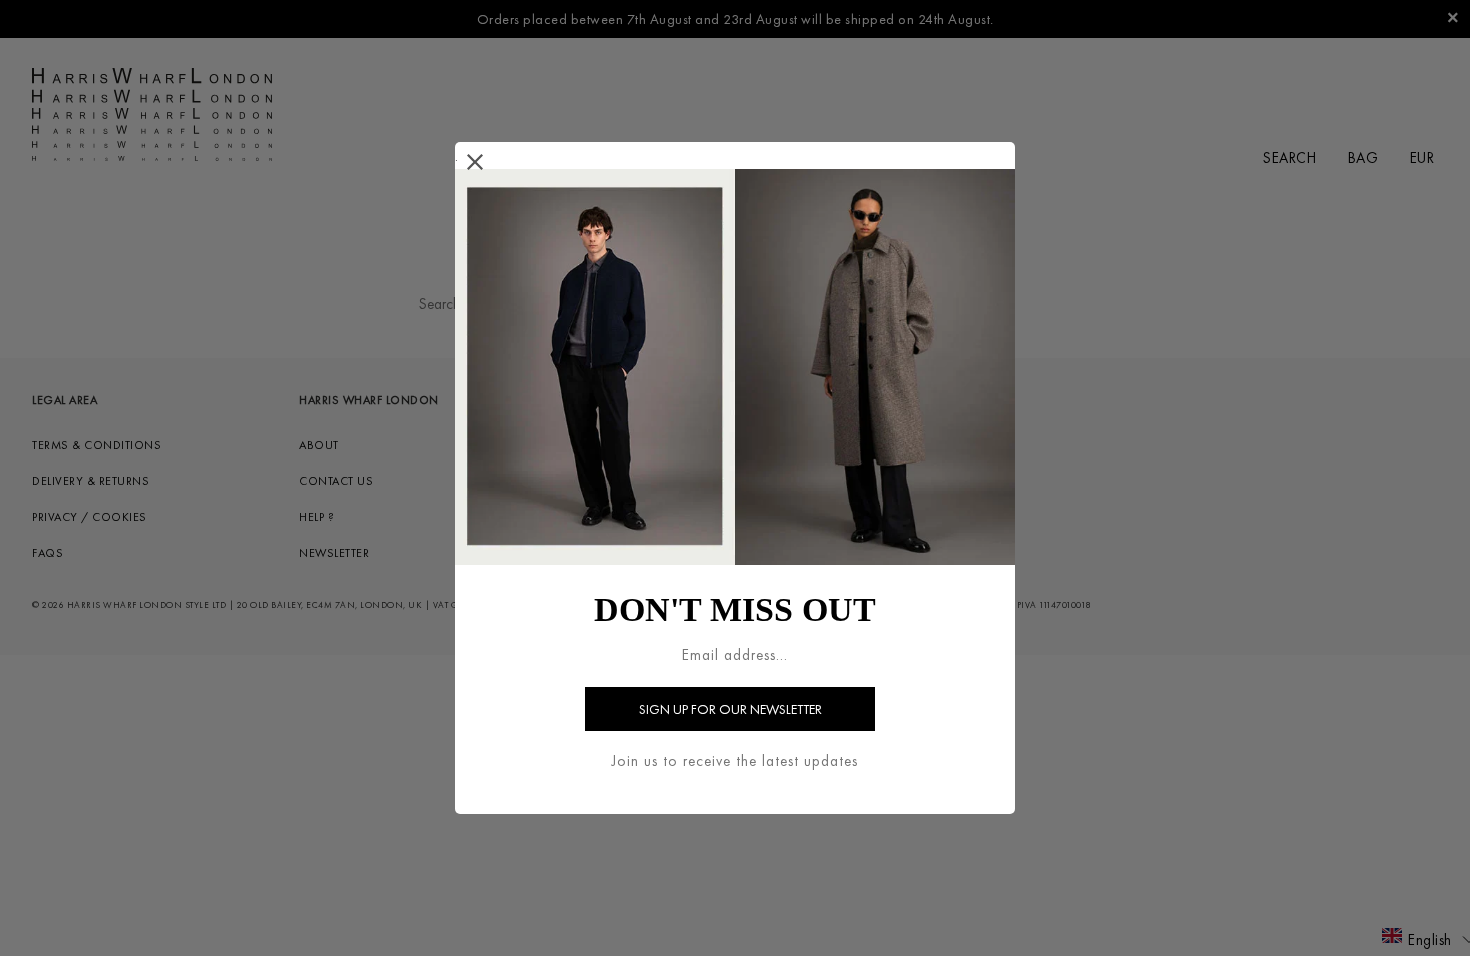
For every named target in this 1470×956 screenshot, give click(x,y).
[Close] (475, 162)
